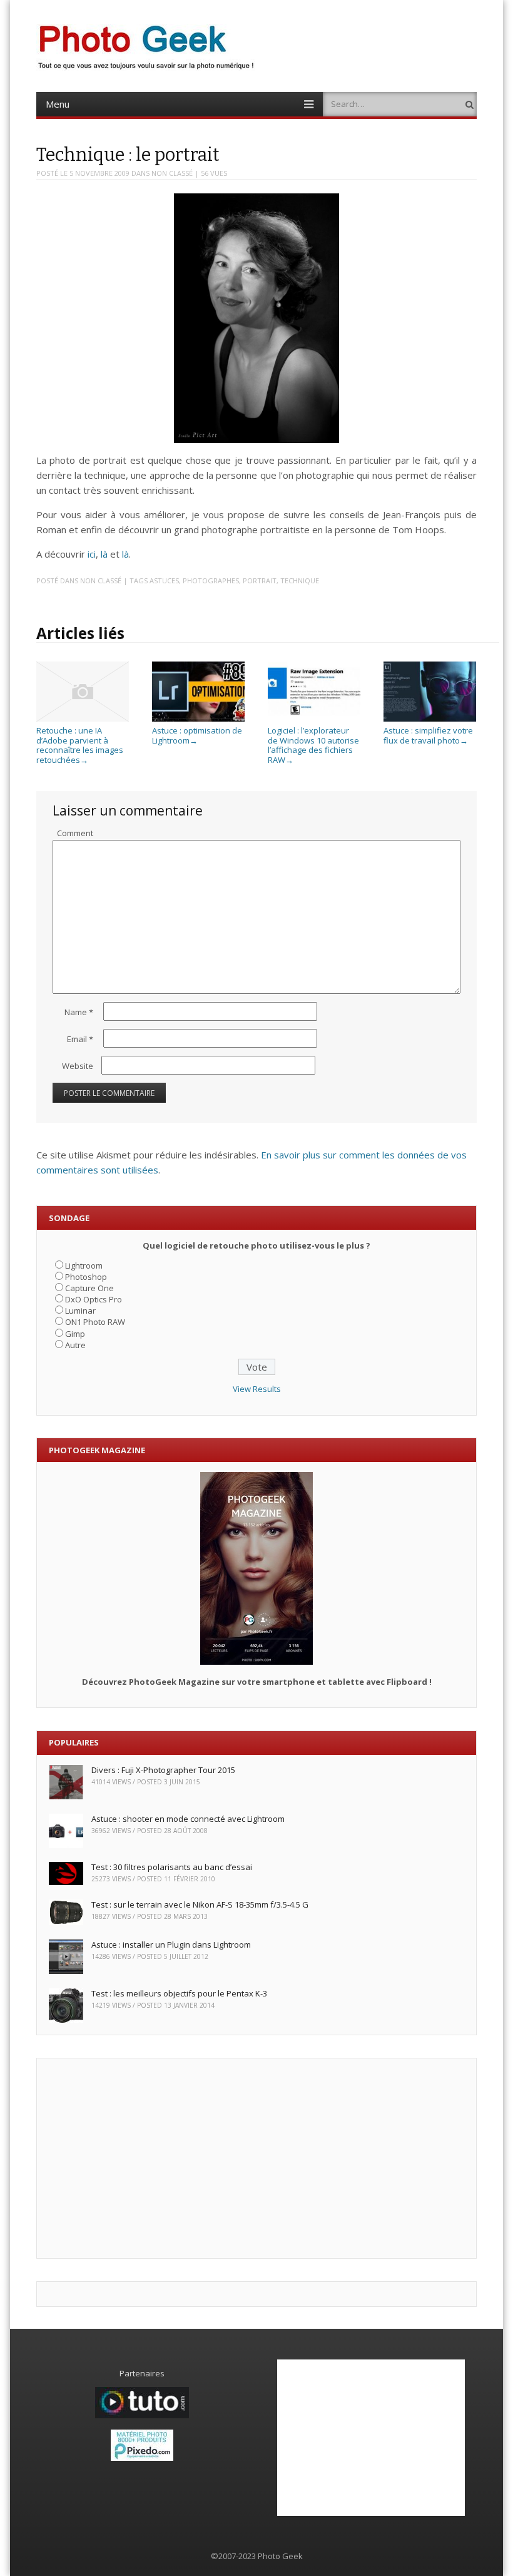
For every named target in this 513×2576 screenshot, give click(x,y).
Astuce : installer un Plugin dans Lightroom (171, 1945)
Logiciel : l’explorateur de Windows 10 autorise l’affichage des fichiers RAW (313, 745)
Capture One (89, 1288)
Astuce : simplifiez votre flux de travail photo (428, 735)
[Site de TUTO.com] (142, 2415)
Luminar (80, 1311)
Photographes (211, 580)
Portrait (260, 580)
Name (79, 1012)
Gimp (75, 1334)
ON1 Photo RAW (95, 1322)
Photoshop (86, 1277)
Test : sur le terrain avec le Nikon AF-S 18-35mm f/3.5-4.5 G (200, 1904)
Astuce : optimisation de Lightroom (197, 735)
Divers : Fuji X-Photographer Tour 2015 (163, 1770)
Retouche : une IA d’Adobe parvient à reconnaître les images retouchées (80, 745)
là (104, 554)
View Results (257, 1389)
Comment (75, 833)
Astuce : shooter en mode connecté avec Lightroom (188, 1819)
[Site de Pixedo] (142, 2458)
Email (80, 1039)
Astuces (164, 580)
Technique (300, 580)
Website (78, 1066)
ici (92, 554)
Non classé (172, 173)
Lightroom (84, 1265)
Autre (75, 1345)
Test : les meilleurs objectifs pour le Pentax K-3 (179, 1993)
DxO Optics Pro (94, 1299)
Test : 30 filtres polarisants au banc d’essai (172, 1867)
